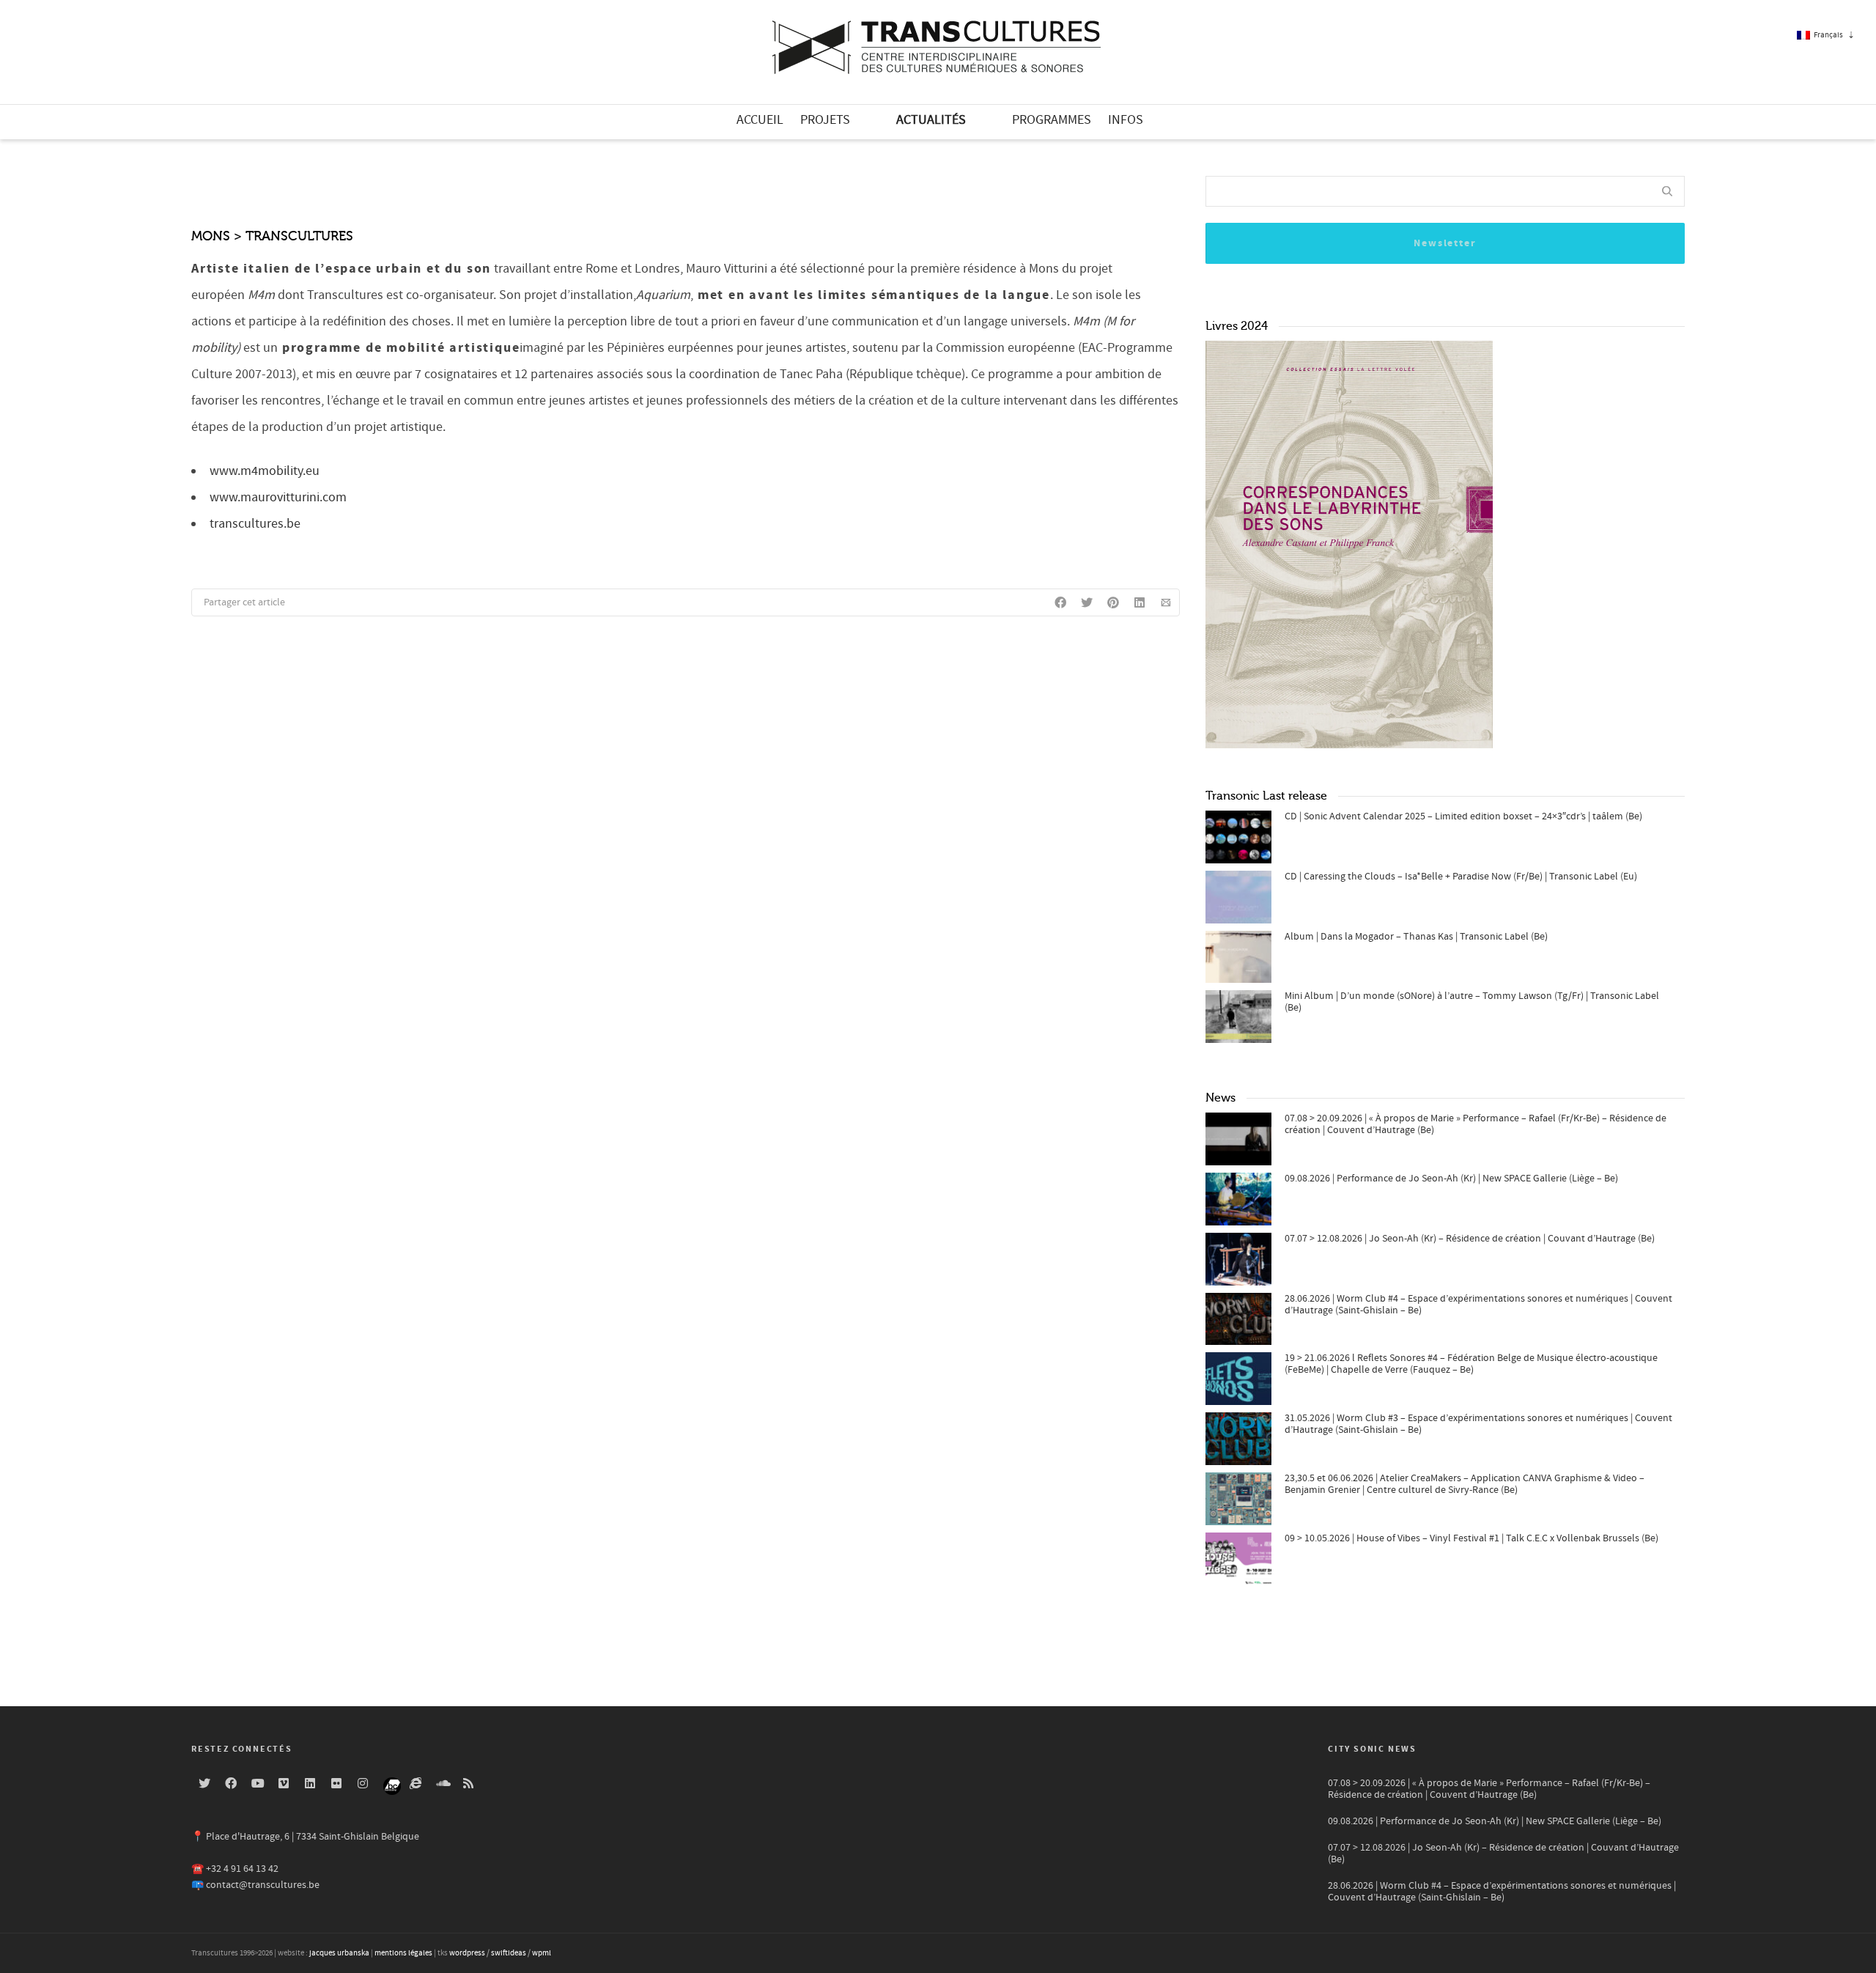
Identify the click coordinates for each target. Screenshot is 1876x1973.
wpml (542, 1953)
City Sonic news (1372, 1749)
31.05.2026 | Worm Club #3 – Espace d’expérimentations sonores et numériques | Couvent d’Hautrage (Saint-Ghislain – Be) (1478, 1424)
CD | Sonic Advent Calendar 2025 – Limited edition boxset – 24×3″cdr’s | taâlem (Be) (1463, 816)
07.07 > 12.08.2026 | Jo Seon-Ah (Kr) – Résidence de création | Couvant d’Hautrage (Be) (1470, 1239)
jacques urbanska (339, 1953)
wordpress (467, 1953)
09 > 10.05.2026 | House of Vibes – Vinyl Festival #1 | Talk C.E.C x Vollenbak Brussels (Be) (1471, 1538)
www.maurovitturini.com (278, 497)
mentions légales (403, 1953)
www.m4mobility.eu (265, 471)
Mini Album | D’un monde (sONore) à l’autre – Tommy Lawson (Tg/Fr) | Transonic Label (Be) (1472, 1002)
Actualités (931, 120)
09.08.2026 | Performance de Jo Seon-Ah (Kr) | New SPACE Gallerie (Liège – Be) (1451, 1179)
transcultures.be (255, 524)
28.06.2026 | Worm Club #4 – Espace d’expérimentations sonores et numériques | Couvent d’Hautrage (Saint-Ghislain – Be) (1478, 1305)
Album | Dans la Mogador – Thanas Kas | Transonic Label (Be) (1416, 937)
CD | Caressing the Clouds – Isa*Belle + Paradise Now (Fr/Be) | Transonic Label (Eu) (1461, 877)
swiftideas (509, 1953)
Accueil (760, 120)
